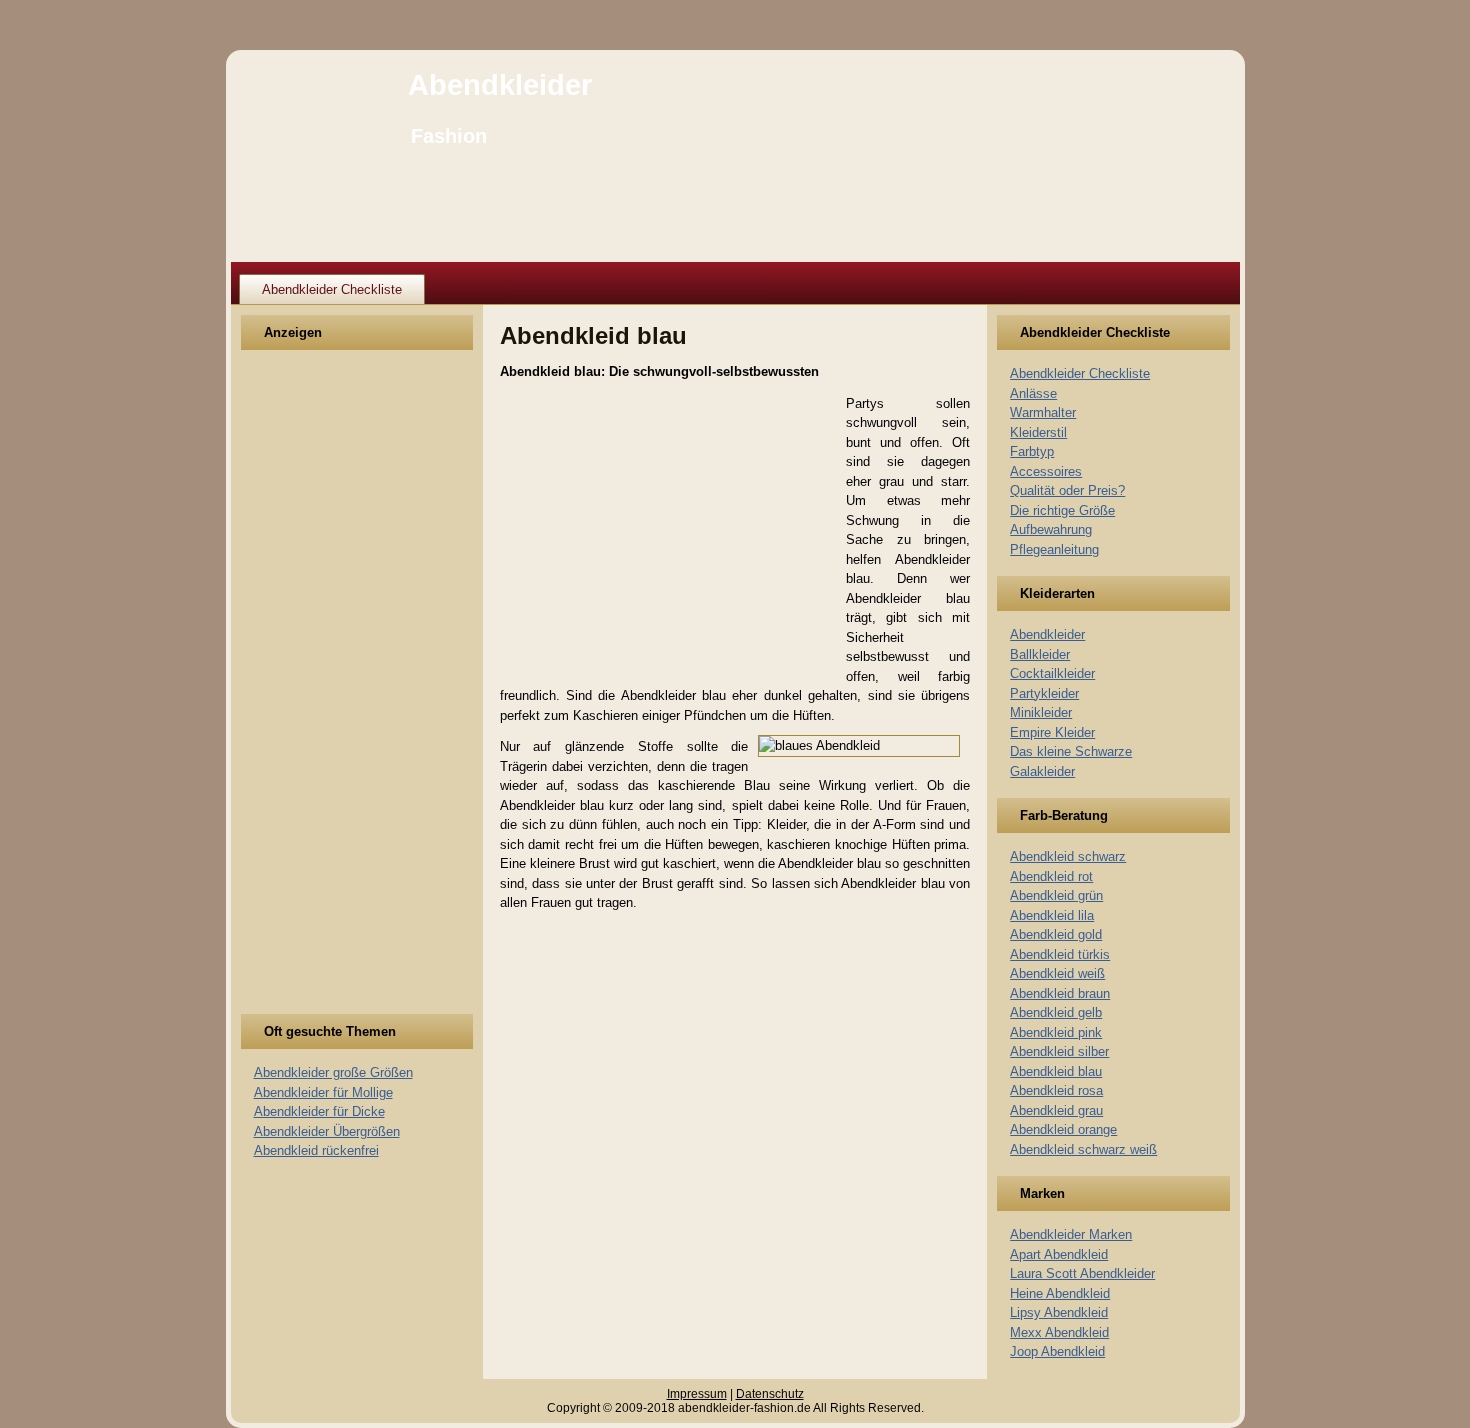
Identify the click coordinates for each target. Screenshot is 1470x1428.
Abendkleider (500, 85)
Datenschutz (770, 1394)
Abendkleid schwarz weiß (1083, 1149)
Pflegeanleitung (1054, 549)
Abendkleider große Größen (333, 1072)
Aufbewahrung (1051, 529)
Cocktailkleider (1052, 673)
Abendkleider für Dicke (319, 1111)
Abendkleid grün (1056, 895)
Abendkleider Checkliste (332, 289)
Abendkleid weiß (1057, 973)
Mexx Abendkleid (1059, 1332)
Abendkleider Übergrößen (327, 1131)
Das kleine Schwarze (1071, 751)
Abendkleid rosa (1056, 1090)
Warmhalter (1043, 412)
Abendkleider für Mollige (323, 1092)
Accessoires (1046, 471)
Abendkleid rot (1051, 876)
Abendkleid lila (1052, 915)
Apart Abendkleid (1059, 1254)
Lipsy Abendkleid (1059, 1312)
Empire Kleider (1052, 732)
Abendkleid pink (1056, 1032)
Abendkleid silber (1059, 1051)
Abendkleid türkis (1060, 954)
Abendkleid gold (1056, 934)
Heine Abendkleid (1060, 1293)
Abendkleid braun (1060, 993)
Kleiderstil (1038, 432)
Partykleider (1044, 693)
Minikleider (1041, 712)
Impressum (697, 1394)
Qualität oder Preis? (1067, 490)
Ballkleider (1040, 654)
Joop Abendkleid (1057, 1351)
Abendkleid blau (1056, 1071)
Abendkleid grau (1056, 1110)
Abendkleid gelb (1056, 1012)
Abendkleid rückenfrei (316, 1150)
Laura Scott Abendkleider (1082, 1273)
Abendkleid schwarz (1068, 856)
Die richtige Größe (1062, 510)
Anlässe (1033, 393)
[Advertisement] (328, 694)
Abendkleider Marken (1071, 1234)
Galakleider (1042, 771)
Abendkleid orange (1063, 1129)
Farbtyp (1032, 451)
